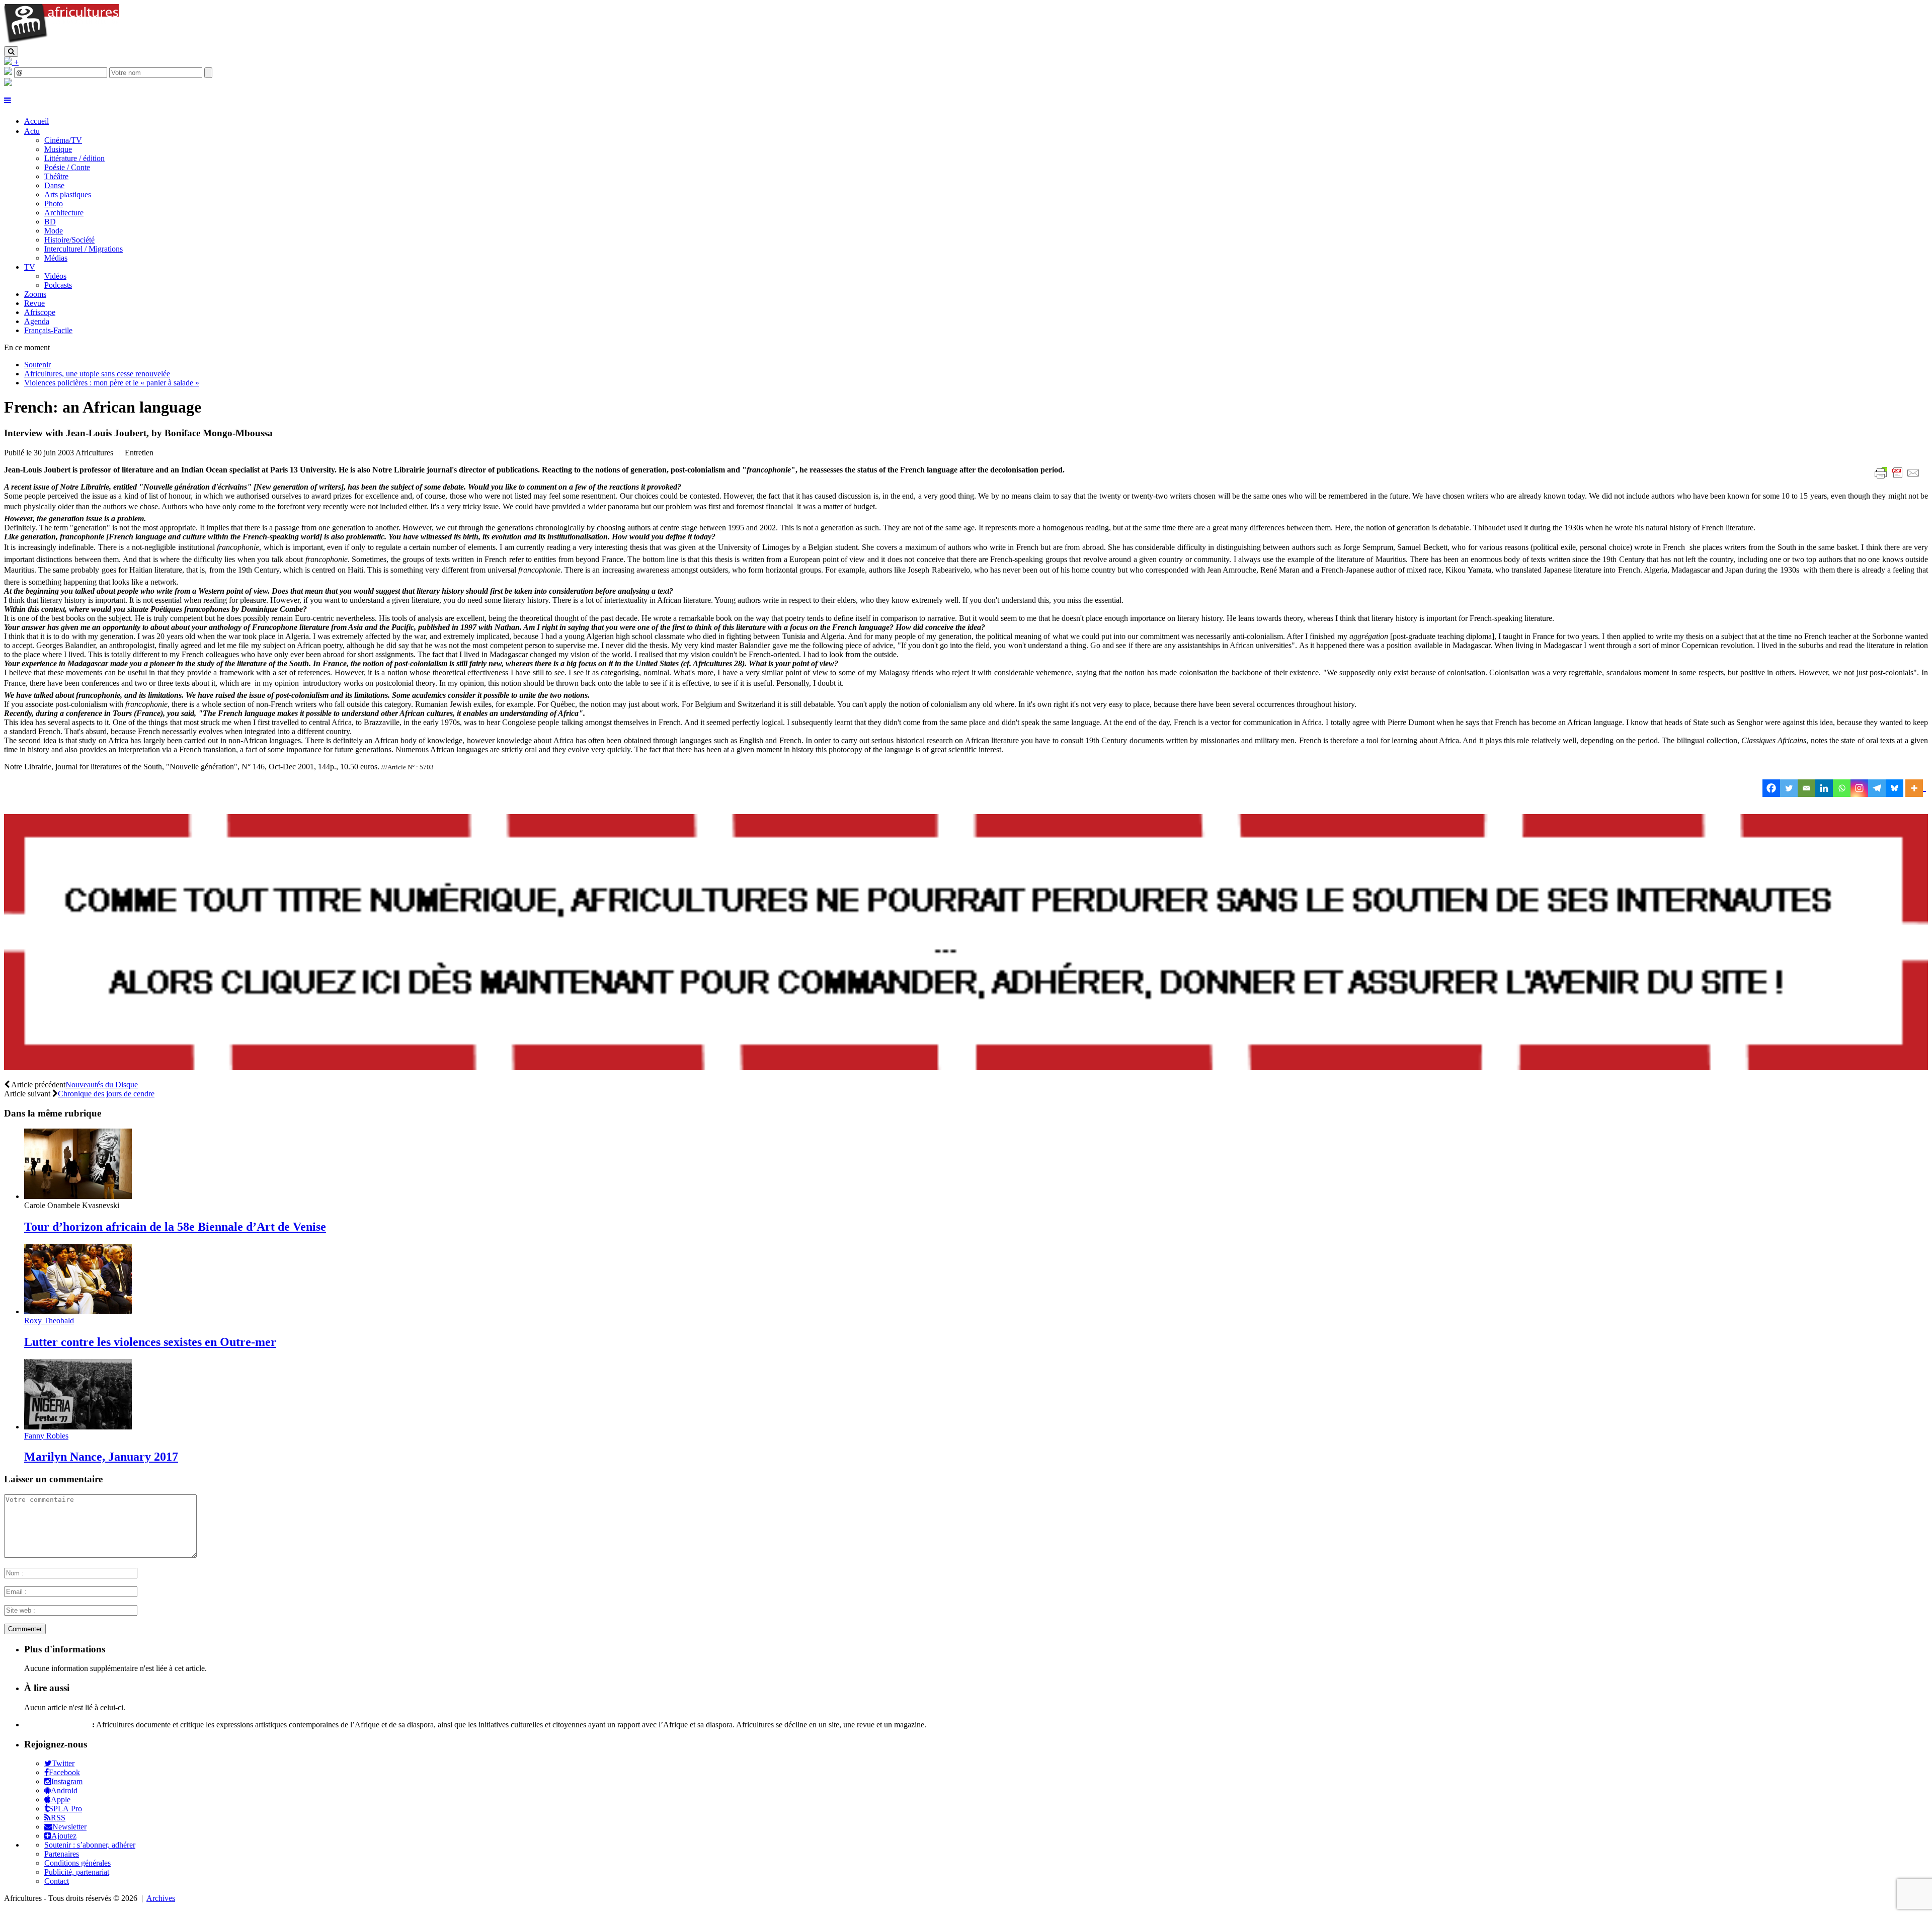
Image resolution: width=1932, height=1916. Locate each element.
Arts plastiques (68, 194)
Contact (57, 1881)
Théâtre (56, 176)
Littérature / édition (74, 158)
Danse (54, 185)
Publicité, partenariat (77, 1872)
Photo (54, 204)
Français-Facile (48, 330)
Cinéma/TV (63, 140)
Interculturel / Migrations (84, 249)
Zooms (35, 294)
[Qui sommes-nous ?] (8, 83)
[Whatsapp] (1842, 788)
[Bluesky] (1895, 788)
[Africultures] (61, 42)
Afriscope (40, 312)
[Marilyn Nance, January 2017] (78, 1427)
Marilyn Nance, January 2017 (101, 1457)
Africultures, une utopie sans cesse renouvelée (97, 374)
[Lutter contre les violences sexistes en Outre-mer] (78, 1311)
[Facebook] (1771, 788)
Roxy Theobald (49, 1321)
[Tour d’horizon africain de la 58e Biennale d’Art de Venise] (78, 1196)
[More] (1916, 788)
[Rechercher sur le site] (11, 52)
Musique (58, 149)
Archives (161, 1898)
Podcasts (58, 285)
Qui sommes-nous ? (57, 1725)
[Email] (1806, 788)
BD (50, 222)
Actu (32, 131)
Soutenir (37, 365)
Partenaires (62, 1854)
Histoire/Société (69, 240)
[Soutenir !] (966, 943)
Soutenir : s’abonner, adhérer (90, 1845)
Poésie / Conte (67, 167)
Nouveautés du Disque (102, 1085)
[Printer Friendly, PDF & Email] (1899, 478)
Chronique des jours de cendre (106, 1094)
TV (30, 267)
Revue (34, 303)
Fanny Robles (46, 1436)
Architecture (64, 213)
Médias (56, 258)
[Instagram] (1859, 788)
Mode (54, 231)
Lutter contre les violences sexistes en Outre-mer (150, 1342)
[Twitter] (1789, 788)
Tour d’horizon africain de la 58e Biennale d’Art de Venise (175, 1227)
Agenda (37, 321)
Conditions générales (77, 1863)
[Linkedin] (1824, 788)
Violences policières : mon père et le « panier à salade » (112, 383)
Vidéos (55, 276)
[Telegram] (1877, 788)
